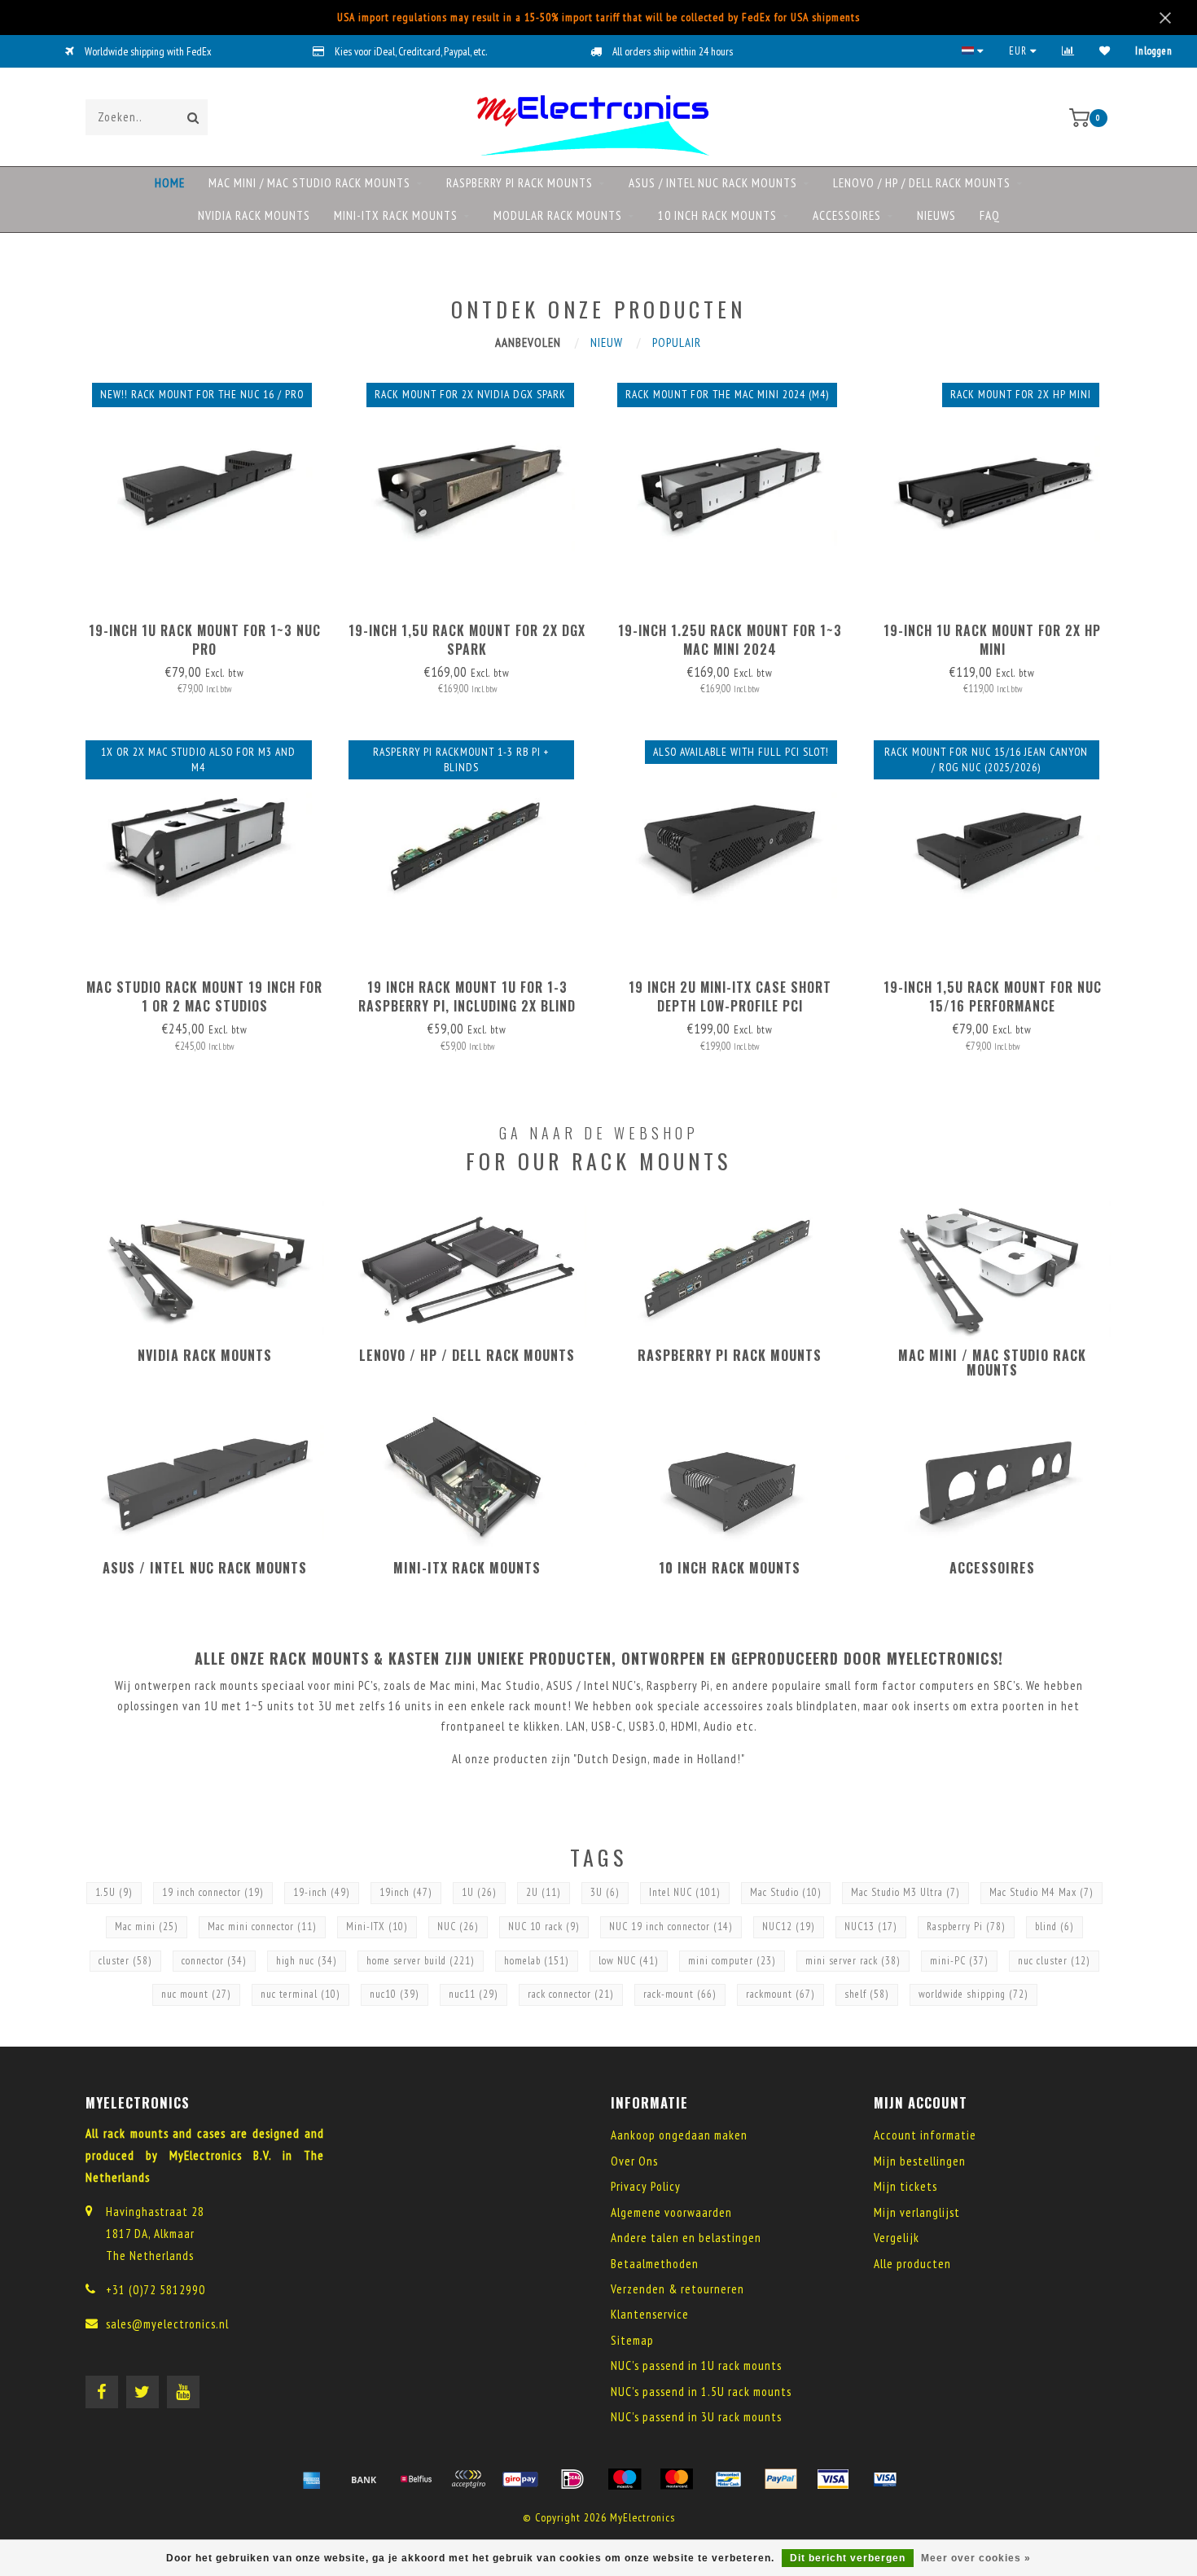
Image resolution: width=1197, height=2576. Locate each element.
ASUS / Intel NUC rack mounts (713, 183)
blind (1054, 1927)
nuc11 (474, 1994)
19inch (406, 1892)
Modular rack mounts (558, 215)
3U (605, 1892)
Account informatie (925, 2135)
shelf (867, 1994)
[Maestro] (625, 2479)
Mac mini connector (262, 1927)
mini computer (732, 1961)
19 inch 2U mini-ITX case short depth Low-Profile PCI (730, 996)
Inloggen (1154, 51)
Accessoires (847, 215)
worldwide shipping (973, 1994)
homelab (537, 1961)
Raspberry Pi (966, 1927)
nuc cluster (1054, 1961)
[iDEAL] (572, 2479)
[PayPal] (781, 2479)
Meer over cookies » (976, 2558)
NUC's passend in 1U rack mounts (696, 2365)
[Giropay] (520, 2479)
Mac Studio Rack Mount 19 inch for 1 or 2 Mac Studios (204, 996)
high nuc (307, 1961)
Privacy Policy (646, 2186)
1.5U (114, 1892)
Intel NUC (685, 1892)
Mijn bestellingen (920, 2161)
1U (479, 1892)
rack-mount (680, 1994)
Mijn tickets (905, 2186)
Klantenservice (650, 2314)
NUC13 (871, 1927)
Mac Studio (786, 1892)
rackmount (780, 1994)
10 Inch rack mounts (717, 215)
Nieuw (607, 342)
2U (544, 1892)
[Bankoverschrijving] (364, 2479)
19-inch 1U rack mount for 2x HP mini (992, 640)
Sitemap (632, 2340)
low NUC (629, 1961)
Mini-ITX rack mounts (396, 215)
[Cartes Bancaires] (468, 2479)
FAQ (990, 215)
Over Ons (634, 2161)
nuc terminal (300, 1994)
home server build (421, 1961)
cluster (125, 1961)
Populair (677, 342)
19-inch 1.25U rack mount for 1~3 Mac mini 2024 (730, 640)
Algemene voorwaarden (671, 2212)
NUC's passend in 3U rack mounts (696, 2417)
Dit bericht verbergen (848, 2558)
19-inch (322, 1892)
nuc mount (196, 1994)
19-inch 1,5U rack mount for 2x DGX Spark (467, 640)
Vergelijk (897, 2238)
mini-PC (959, 1961)
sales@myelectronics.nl (167, 2324)
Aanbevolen (528, 342)
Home (170, 183)
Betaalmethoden (655, 2264)
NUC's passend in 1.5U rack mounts (701, 2392)
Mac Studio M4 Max (1041, 1892)
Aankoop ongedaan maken (679, 2135)
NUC (458, 1927)
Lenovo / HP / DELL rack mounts (922, 183)
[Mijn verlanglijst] (1105, 51)
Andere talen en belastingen (686, 2238)
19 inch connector (213, 1892)
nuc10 (395, 1994)
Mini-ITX (377, 1927)
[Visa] (833, 2479)
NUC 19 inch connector (671, 1927)
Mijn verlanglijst (917, 2212)
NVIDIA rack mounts (254, 215)
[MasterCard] (677, 2479)
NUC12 (789, 1927)
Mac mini (147, 1927)
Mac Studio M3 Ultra (905, 1892)
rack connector (571, 1994)
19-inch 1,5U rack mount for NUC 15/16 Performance (993, 996)
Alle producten (912, 2264)
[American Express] (312, 2479)
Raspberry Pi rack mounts (520, 183)
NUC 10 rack (544, 1927)
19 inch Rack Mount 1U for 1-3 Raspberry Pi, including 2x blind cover (467, 1006)
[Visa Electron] (885, 2479)
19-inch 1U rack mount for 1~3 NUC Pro (205, 640)
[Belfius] (416, 2479)
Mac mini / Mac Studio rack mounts (309, 183)
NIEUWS (936, 215)
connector (214, 1961)
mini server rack (853, 1961)
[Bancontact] (729, 2479)
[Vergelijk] (1068, 51)
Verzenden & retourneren (677, 2289)
